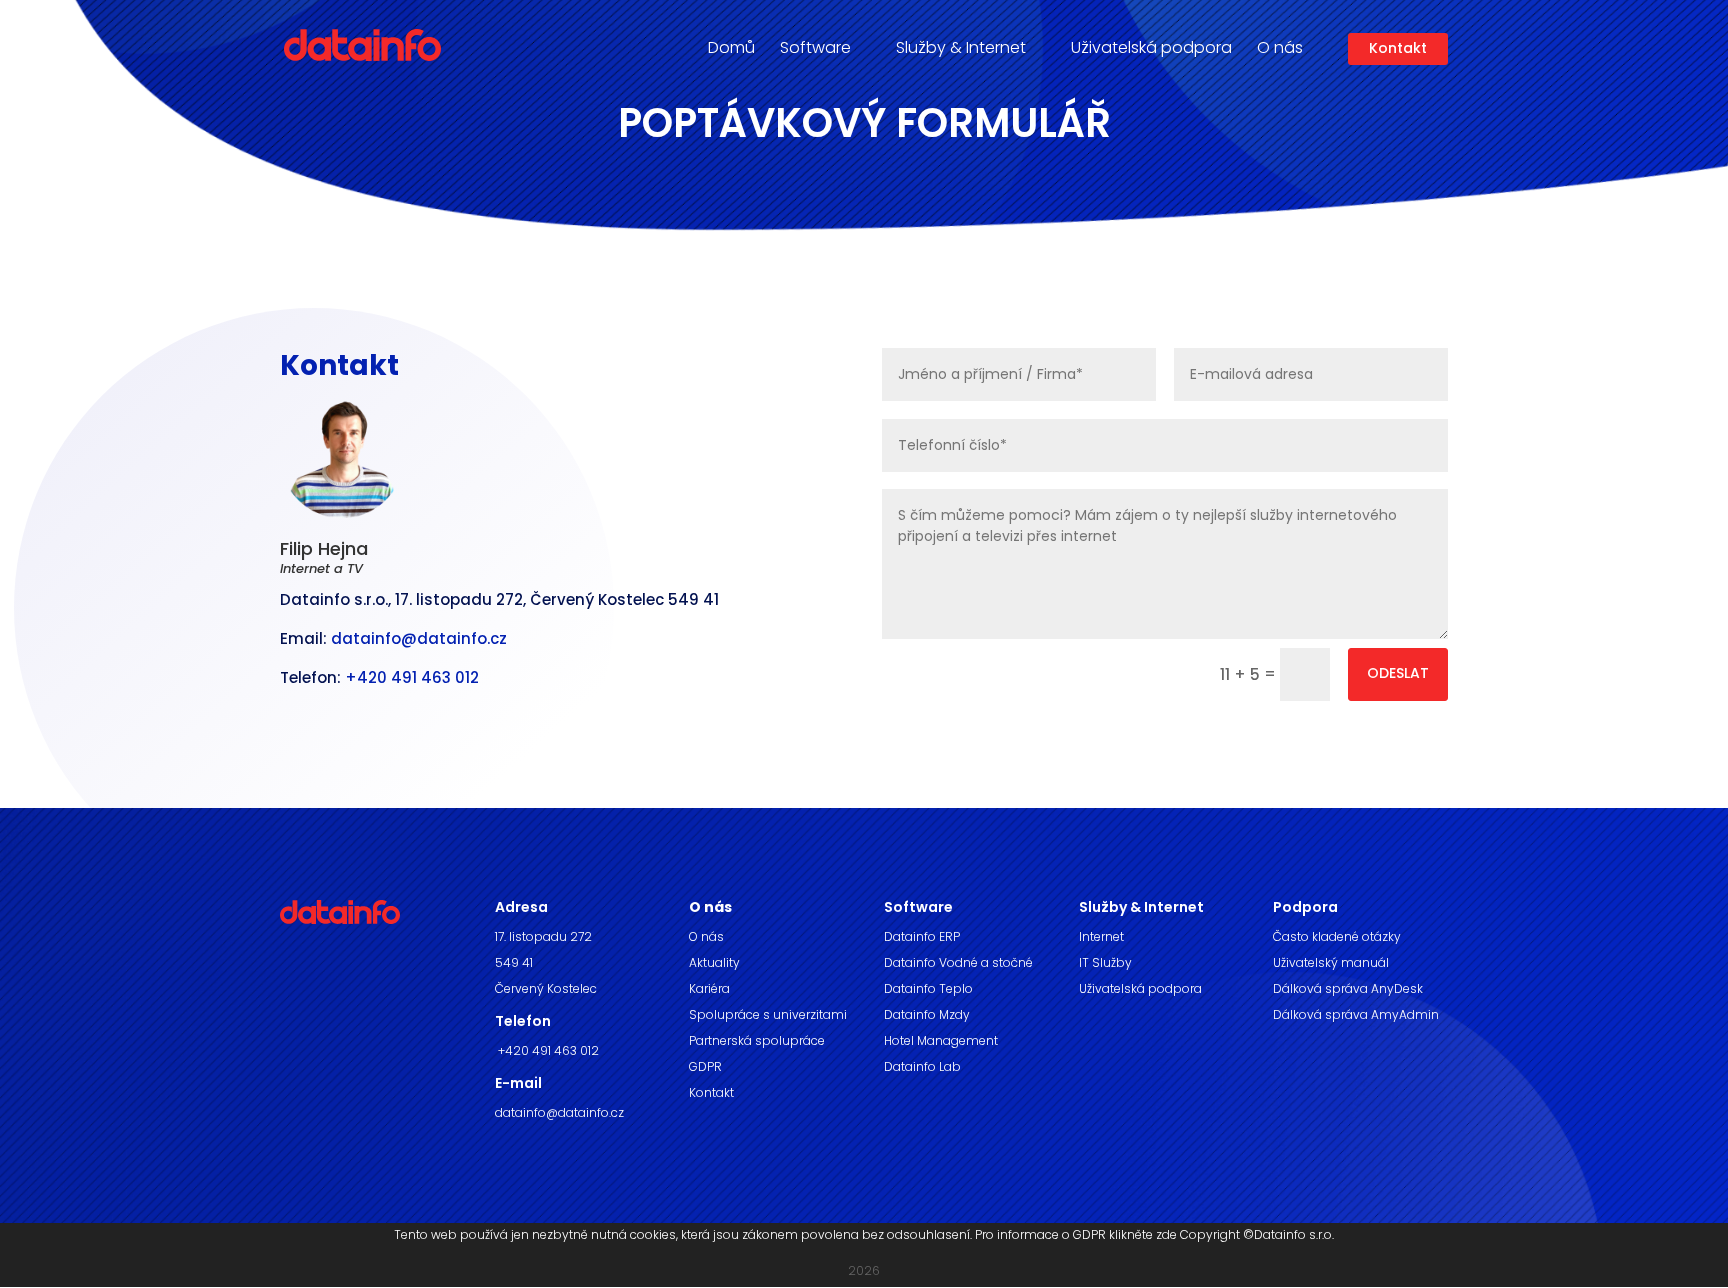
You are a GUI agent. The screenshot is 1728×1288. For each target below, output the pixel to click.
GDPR (705, 1066)
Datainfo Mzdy (927, 1014)
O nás (706, 936)
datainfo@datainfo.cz (419, 638)
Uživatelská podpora (1151, 50)
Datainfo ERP (922, 936)
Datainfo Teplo (928, 988)
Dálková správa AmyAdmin (1356, 1014)
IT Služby (1105, 962)
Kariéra (709, 988)
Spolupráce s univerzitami (768, 1014)
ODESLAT (1398, 673)
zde (1166, 1234)
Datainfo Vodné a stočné (958, 962)
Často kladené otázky (1337, 936)
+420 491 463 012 (412, 677)
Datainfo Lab (922, 1066)
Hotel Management (941, 1040)
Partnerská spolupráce (757, 1040)
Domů (731, 50)
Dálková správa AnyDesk (1348, 988)
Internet (1101, 936)
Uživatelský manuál (1331, 962)
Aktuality (714, 962)
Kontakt (1398, 48)
